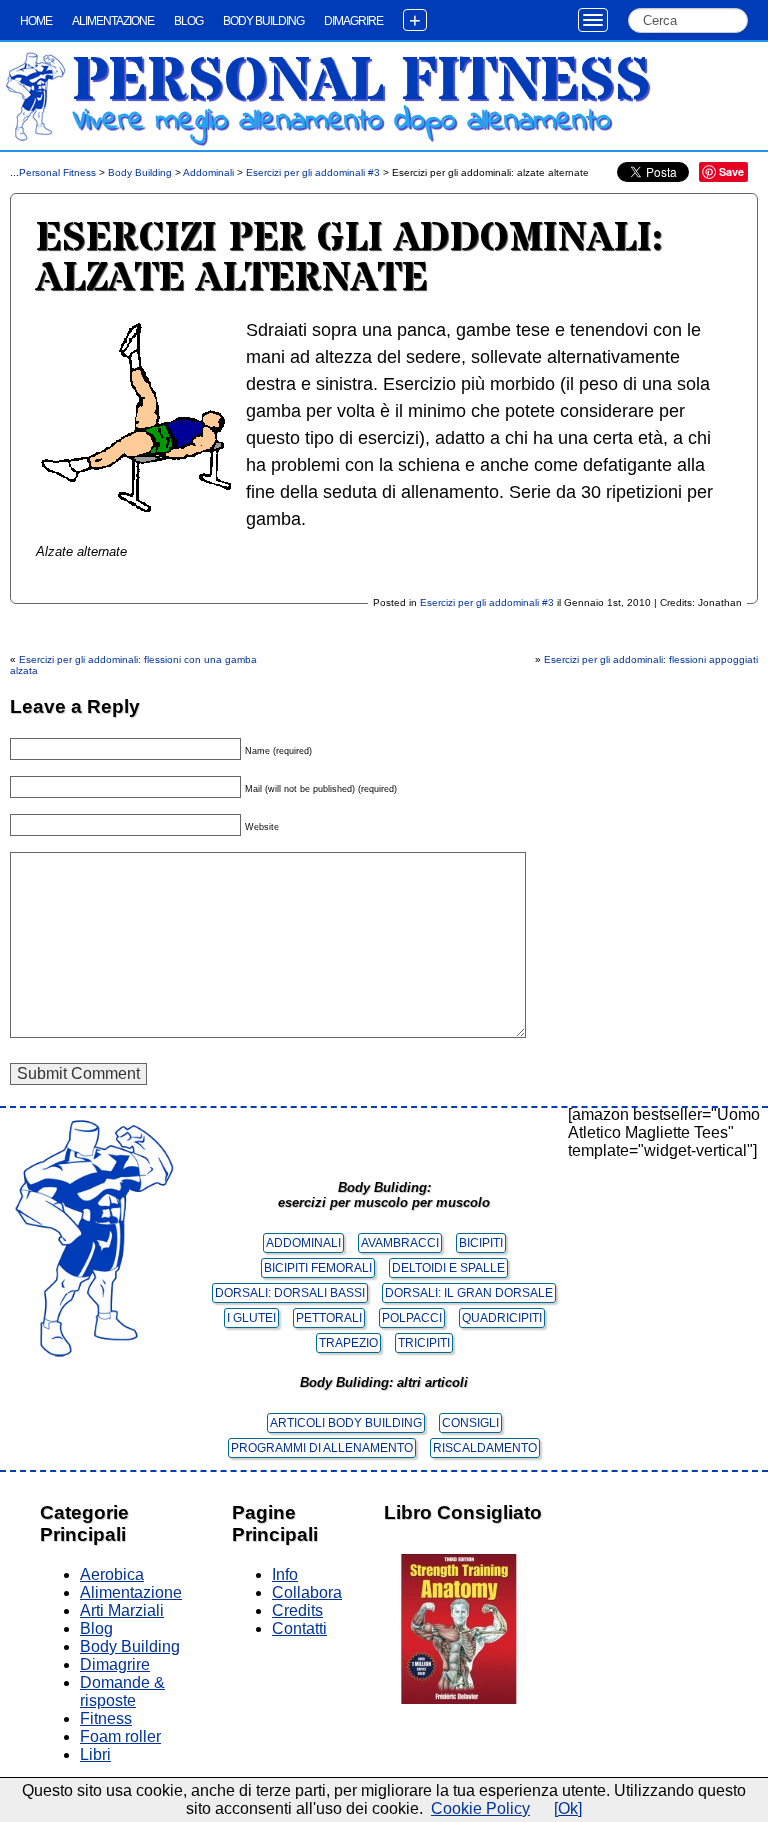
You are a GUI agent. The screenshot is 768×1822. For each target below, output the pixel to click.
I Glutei (251, 1318)
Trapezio (348, 1343)
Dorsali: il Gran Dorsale (469, 1293)
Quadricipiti (502, 1318)
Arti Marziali (122, 1610)
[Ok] (568, 1808)
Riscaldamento (485, 1448)
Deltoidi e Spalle (448, 1268)
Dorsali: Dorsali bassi (290, 1293)
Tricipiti (424, 1343)
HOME (36, 21)
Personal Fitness (361, 82)
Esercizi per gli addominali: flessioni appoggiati (651, 659)
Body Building (263, 21)
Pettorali (329, 1318)
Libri (95, 1754)
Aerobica (112, 1574)
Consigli (470, 1423)
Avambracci (400, 1243)
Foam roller (120, 1736)
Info (285, 1574)
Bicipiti (481, 1243)
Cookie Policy (480, 1808)
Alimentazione (113, 21)
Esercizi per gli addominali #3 (313, 172)
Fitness (106, 1718)
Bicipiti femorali (318, 1268)
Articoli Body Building (346, 1423)
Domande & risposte (122, 1691)
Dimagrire (353, 21)
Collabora (307, 1592)
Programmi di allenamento (322, 1448)
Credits (297, 1610)
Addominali (208, 172)
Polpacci (412, 1318)
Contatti (299, 1628)
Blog (188, 21)
